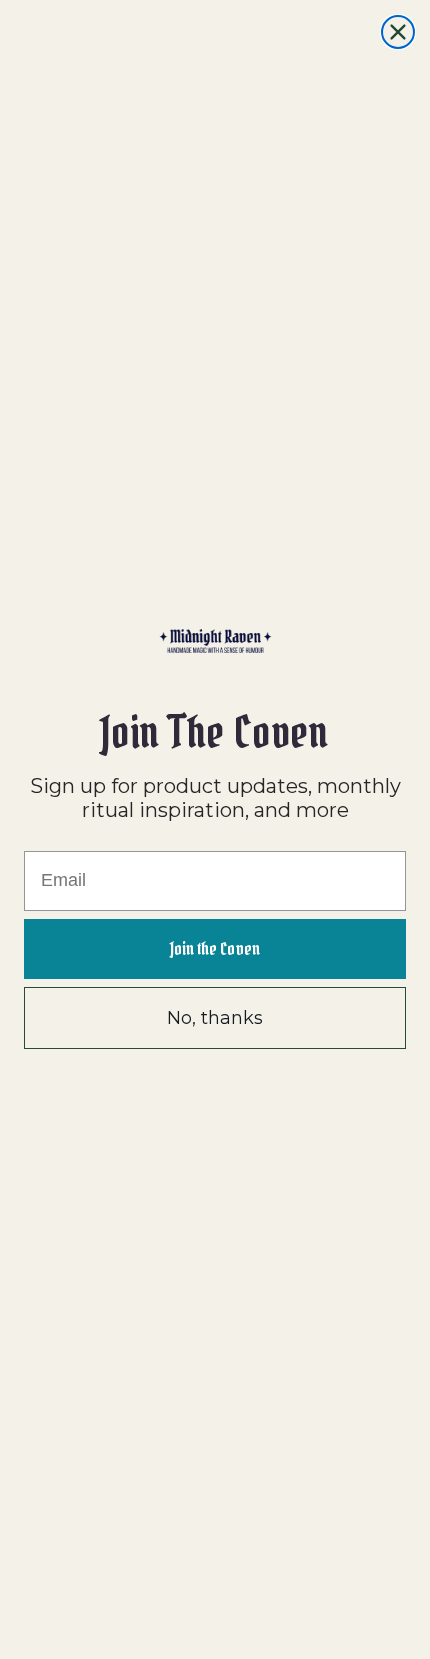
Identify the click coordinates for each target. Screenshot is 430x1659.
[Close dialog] (398, 32)
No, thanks (215, 1018)
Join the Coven (215, 948)
